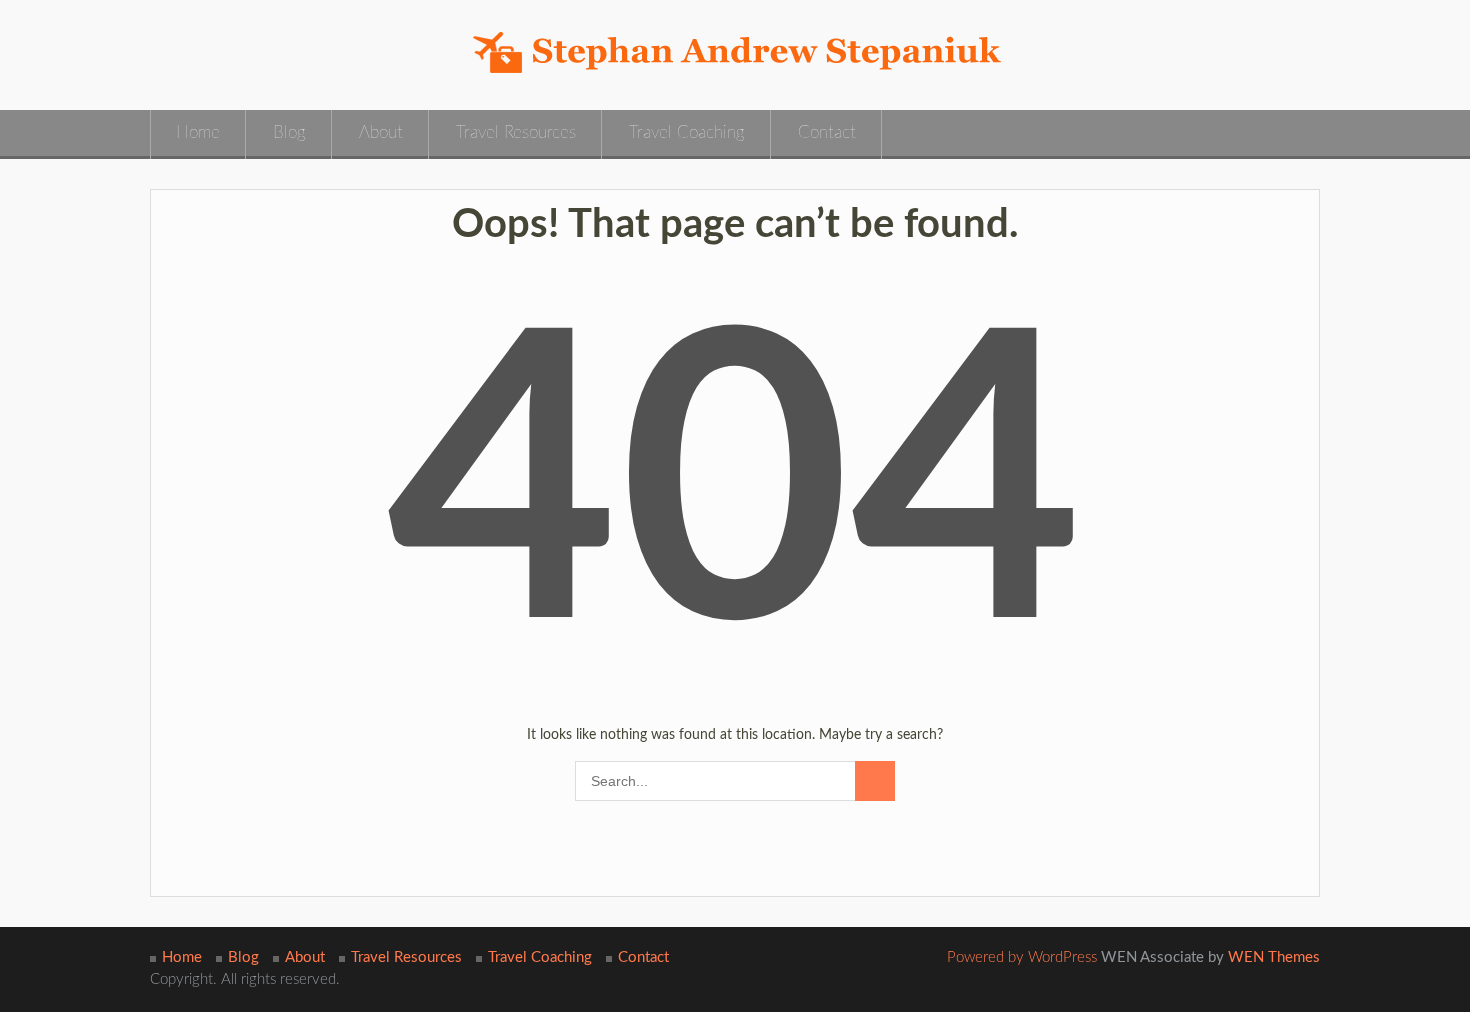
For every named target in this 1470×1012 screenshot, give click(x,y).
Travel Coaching (687, 132)
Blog (289, 132)
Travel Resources (516, 132)
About (381, 132)
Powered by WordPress (1022, 957)
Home (198, 132)
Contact (827, 132)
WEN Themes (1274, 957)
